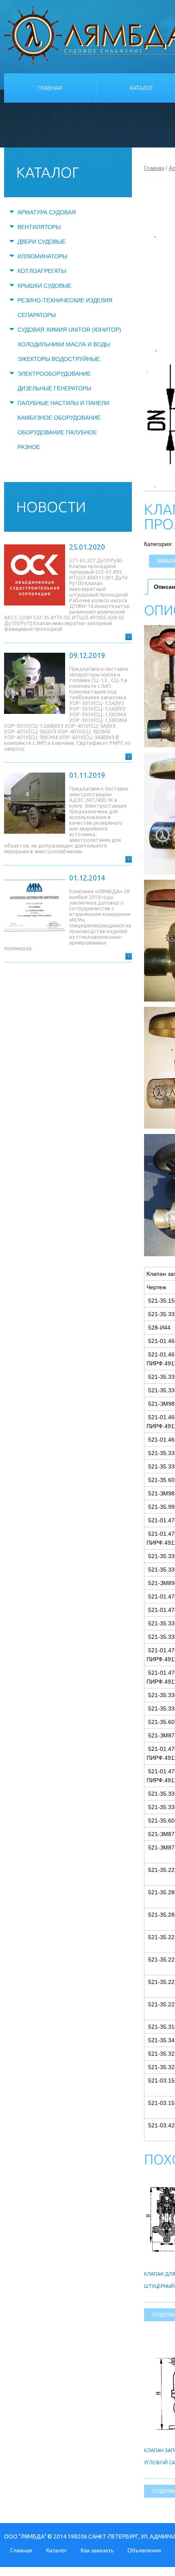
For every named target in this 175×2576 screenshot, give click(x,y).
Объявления (144, 2550)
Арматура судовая (47, 212)
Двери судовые (42, 242)
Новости (51, 507)
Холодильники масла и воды (64, 344)
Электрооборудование (54, 374)
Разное (29, 447)
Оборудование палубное (57, 432)
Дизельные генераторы (54, 388)
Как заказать (97, 2550)
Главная (50, 88)
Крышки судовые (44, 286)
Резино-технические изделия (65, 300)
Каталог (56, 2550)
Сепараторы (37, 315)
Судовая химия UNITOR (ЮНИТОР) (69, 330)
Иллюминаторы (42, 256)
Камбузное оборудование (59, 418)
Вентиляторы (39, 227)
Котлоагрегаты (42, 271)
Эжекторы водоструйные (59, 359)
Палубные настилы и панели (63, 403)
